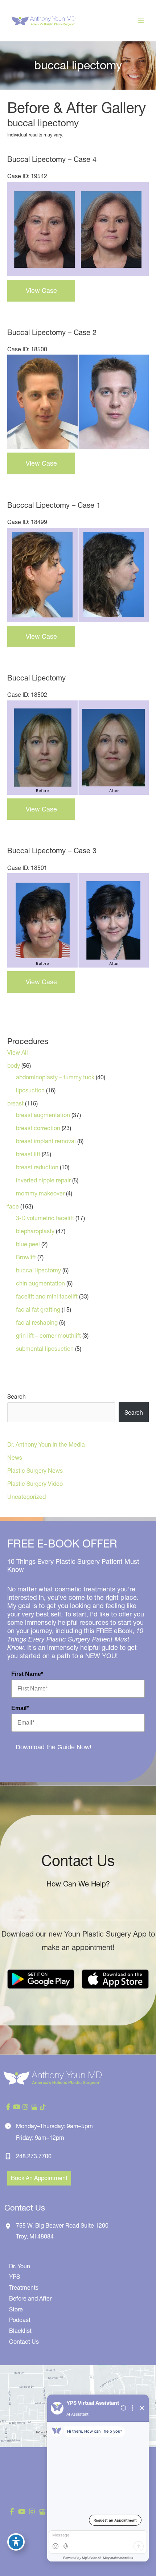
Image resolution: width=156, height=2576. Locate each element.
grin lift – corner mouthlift (48, 1336)
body (14, 1066)
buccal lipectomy (38, 1270)
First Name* (27, 1674)
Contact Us (24, 2342)
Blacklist (20, 2331)
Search (17, 1397)
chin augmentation (40, 1283)
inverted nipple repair (43, 1180)
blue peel (28, 1244)
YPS (15, 2277)
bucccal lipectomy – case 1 (54, 505)
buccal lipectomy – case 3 (52, 851)
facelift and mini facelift (47, 1296)
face (13, 1206)
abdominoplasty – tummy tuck (55, 1077)
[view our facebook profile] (8, 2107)
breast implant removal (46, 1141)
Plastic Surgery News (35, 1471)
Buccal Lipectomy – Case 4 (52, 159)
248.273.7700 (34, 2156)
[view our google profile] (34, 2107)
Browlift (26, 1257)
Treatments (24, 2287)
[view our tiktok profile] (43, 2107)
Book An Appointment (39, 2178)
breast (15, 1103)
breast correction (38, 1128)
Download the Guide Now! (54, 1747)
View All (18, 1052)
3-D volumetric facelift (45, 1218)
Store (16, 2309)
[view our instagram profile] (25, 2107)
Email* (20, 1708)
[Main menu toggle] (141, 21)
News (15, 1457)
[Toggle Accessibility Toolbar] (16, 2542)
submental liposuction (45, 1349)
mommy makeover (40, 1193)
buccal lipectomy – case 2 (52, 332)
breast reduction (37, 1167)
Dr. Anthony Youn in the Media (46, 1444)
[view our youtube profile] (17, 2107)
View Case (41, 291)
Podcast (20, 2320)
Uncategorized (26, 1497)
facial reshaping (37, 1322)
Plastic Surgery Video (35, 1484)
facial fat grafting (38, 1309)
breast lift (28, 1154)
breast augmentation (43, 1115)
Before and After (30, 2298)
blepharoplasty (35, 1231)
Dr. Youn (20, 2266)
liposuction (30, 1090)
